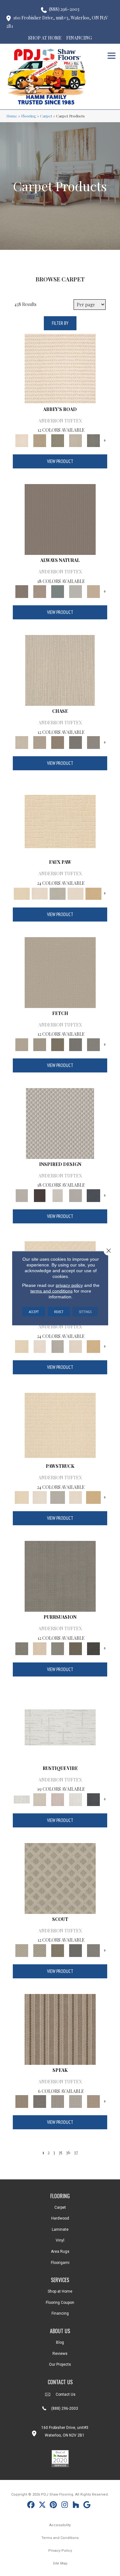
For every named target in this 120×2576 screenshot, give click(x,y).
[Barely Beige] (40, 893)
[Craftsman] (76, 1648)
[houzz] (76, 2506)
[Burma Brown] (40, 1195)
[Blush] (58, 1799)
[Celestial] (93, 1799)
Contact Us (66, 2394)
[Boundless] (58, 440)
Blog (60, 2342)
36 (68, 2152)
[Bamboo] (40, 440)
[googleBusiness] (87, 2506)
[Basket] (40, 591)
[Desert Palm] (58, 742)
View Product (60, 461)
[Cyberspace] (93, 1648)
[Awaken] (40, 1799)
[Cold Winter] (76, 1195)
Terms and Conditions (60, 2538)
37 (76, 2152)
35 (60, 2152)
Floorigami (60, 2263)
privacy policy (69, 1285)
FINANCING (79, 38)
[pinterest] (54, 2506)
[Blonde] (40, 1648)
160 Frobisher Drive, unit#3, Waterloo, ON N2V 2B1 (57, 22)
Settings (85, 1311)
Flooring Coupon (60, 2303)
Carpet (46, 116)
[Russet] (93, 2101)
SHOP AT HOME (45, 38)
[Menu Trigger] (112, 55)
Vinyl (60, 2240)
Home (12, 116)
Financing (60, 2313)
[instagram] (65, 2506)
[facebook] (31, 2506)
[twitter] (42, 2506)
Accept (34, 1311)
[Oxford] (76, 2101)
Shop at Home (60, 2291)
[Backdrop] (60, 1576)
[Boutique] (93, 591)
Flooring (29, 116)
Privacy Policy (60, 2551)
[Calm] (58, 893)
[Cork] (93, 893)
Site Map (60, 2563)
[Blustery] (76, 591)
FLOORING (60, 2196)
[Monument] (93, 742)
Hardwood (60, 2218)
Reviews (60, 2354)
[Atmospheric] (60, 1727)
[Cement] (58, 1648)
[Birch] (60, 670)
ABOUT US (60, 2331)
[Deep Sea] (93, 1195)
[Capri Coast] (76, 893)
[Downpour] (76, 742)
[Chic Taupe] (76, 440)
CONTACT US (60, 2382)
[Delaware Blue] (93, 440)
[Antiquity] (60, 821)
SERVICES (60, 2280)
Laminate (60, 2229)
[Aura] (60, 368)
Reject (59, 1311)
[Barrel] (60, 519)
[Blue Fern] (58, 591)
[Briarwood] (40, 742)
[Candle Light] (58, 1195)
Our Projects (60, 2364)
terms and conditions (52, 1291)
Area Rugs (60, 2251)
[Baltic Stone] (60, 1123)
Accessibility (60, 2525)
